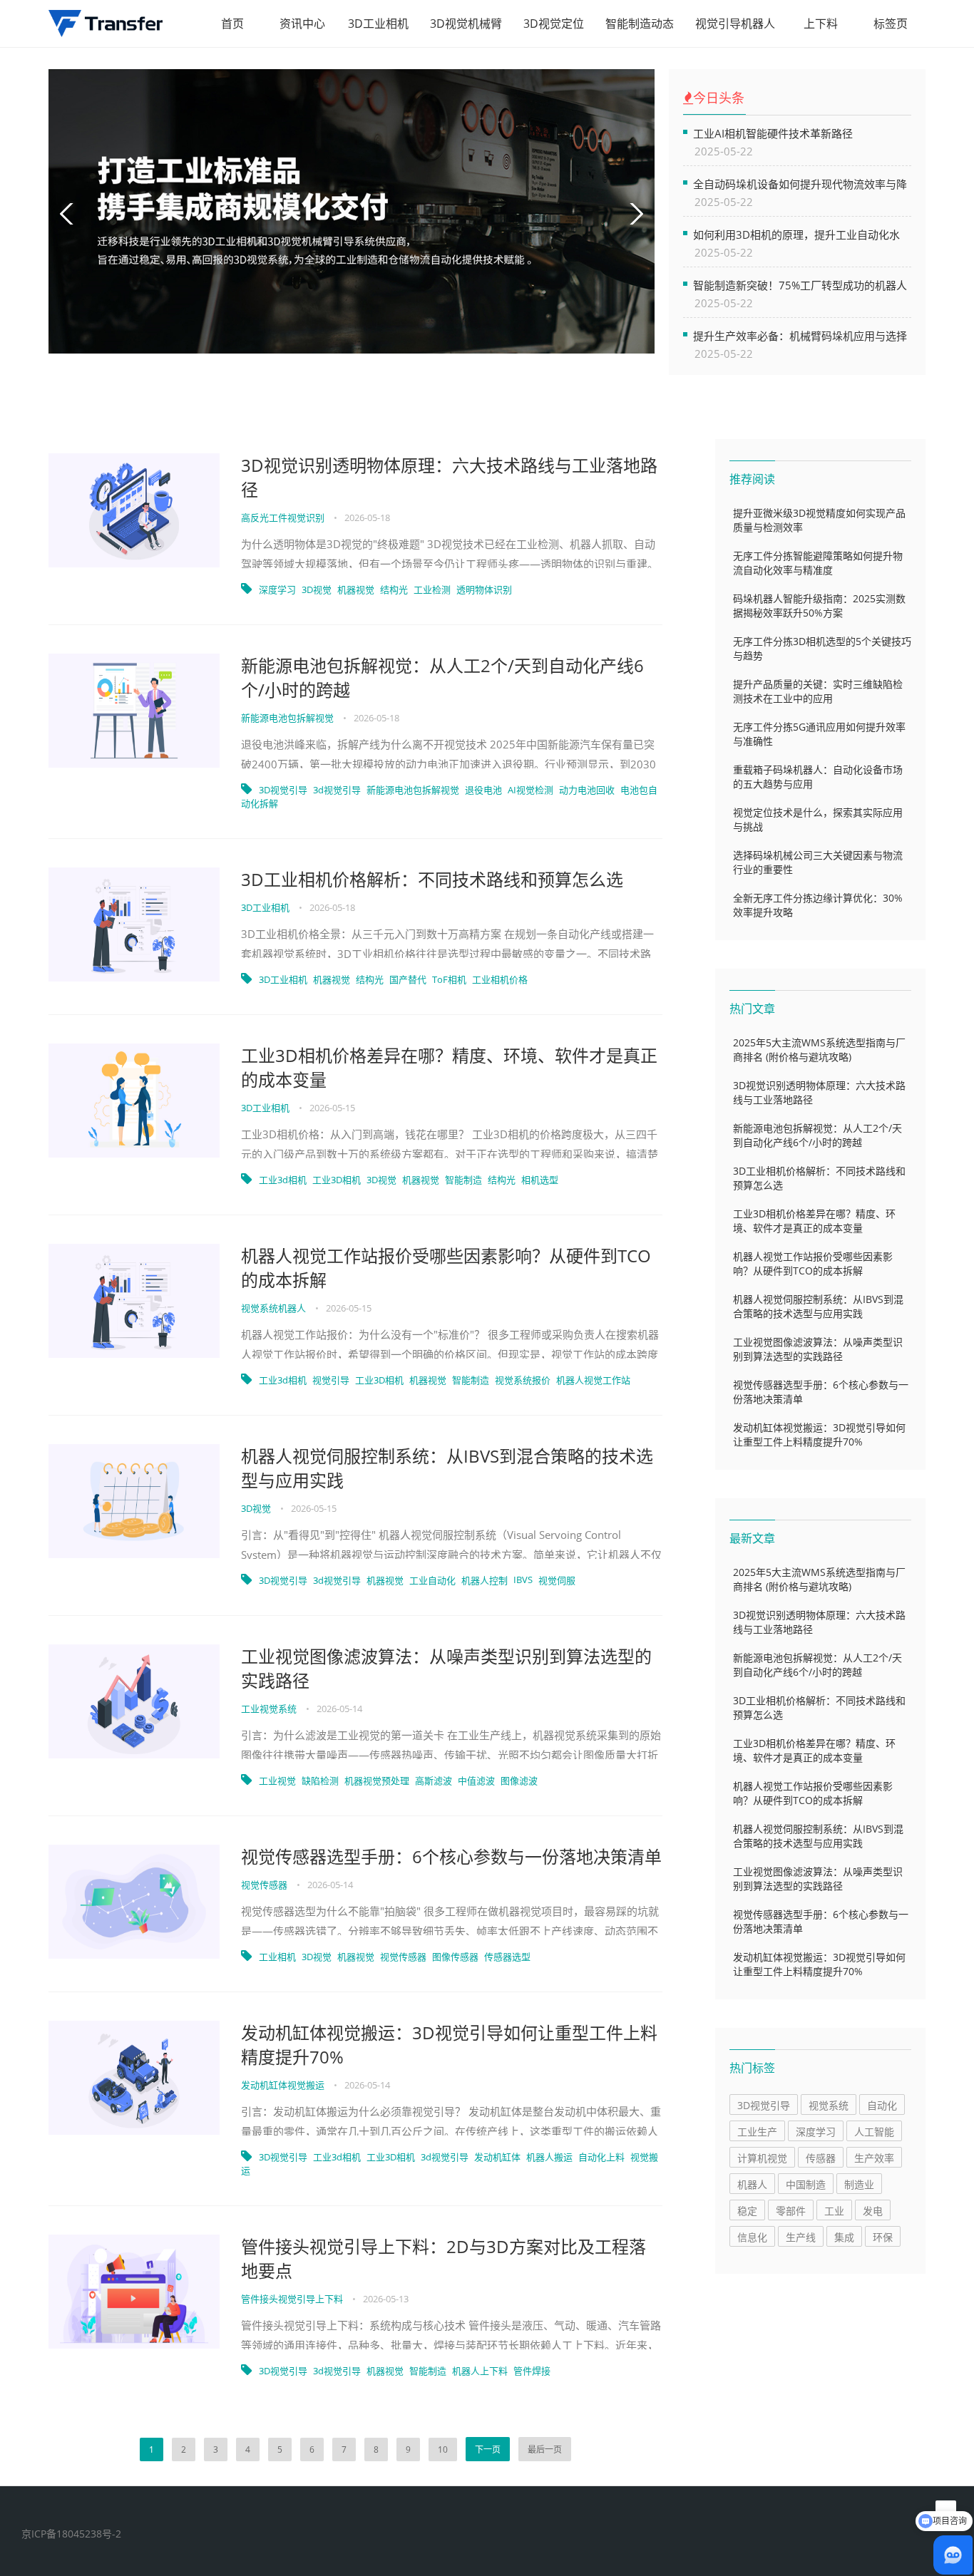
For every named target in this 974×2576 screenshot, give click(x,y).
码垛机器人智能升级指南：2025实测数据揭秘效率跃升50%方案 (819, 606)
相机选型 (540, 1180)
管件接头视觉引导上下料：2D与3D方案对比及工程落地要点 (444, 2258)
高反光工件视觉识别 (284, 517)
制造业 (859, 2184)
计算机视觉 (762, 2158)
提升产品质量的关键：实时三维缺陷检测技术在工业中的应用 (818, 691)
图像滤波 (519, 1781)
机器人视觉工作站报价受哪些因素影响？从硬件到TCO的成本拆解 (446, 1268)
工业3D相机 (337, 1180)
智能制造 (463, 1180)
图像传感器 (455, 1957)
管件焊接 (532, 2371)
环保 (883, 2237)
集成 (844, 2237)
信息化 (752, 2237)
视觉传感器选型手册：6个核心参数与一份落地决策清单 (451, 1856)
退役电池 (483, 790)
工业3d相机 (283, 1180)
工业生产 (757, 2132)
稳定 (747, 2211)
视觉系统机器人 (275, 1308)
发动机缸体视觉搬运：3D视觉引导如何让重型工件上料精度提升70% (449, 2045)
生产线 (801, 2237)
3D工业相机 (378, 24)
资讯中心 (302, 24)
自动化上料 (601, 2157)
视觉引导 (331, 1380)
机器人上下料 (480, 2371)
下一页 (488, 2449)
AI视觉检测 (530, 790)
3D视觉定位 (554, 24)
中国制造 (806, 2184)
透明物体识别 (484, 589)
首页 (232, 24)
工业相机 (277, 1957)
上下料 (821, 24)
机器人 (752, 2184)
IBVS (523, 1580)
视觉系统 (829, 2105)
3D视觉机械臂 (466, 24)
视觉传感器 (265, 1885)
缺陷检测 (320, 1781)
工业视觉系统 (270, 1709)
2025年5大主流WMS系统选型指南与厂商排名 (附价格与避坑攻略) (819, 1050)
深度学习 (277, 589)
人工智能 (874, 2132)
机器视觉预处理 (377, 1781)
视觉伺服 (557, 1580)
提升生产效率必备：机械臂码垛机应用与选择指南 (800, 335)
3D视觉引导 (283, 790)
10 (443, 2449)
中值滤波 (476, 1781)
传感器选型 (507, 1957)
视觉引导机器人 (735, 24)
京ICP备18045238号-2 (71, 2534)
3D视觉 (317, 589)
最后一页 (545, 2449)
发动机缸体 (497, 2157)
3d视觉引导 (337, 790)
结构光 (394, 589)
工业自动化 (432, 1580)
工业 (834, 2211)
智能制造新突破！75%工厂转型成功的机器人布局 (800, 285)
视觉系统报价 (523, 1380)
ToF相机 (449, 979)
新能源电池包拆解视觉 (288, 718)
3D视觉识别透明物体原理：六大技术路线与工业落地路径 (449, 477)
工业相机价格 (500, 979)
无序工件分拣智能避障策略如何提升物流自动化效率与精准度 (818, 563)
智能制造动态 (640, 24)
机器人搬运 (549, 2157)
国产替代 (408, 979)
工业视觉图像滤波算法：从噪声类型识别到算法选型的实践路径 (446, 1668)
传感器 (821, 2158)
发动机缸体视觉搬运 (284, 2085)
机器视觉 (356, 589)
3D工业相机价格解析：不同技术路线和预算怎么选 (432, 879)
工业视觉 (277, 1781)
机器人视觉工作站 (593, 1380)
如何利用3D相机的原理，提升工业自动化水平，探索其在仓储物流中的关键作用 (796, 234)
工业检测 (432, 589)
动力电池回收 (587, 790)
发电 (873, 2211)
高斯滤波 (434, 1781)
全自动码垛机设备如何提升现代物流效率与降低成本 (800, 184)
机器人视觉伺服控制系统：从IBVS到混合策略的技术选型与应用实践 (447, 1468)
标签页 (891, 24)
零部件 (791, 2211)
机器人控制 (485, 1580)
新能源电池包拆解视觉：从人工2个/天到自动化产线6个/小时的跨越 (442, 678)
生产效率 (874, 2158)
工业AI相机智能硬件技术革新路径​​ (773, 133)
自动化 (882, 2105)
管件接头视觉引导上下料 (293, 2299)
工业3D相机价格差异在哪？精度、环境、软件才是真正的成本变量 (449, 1067)
